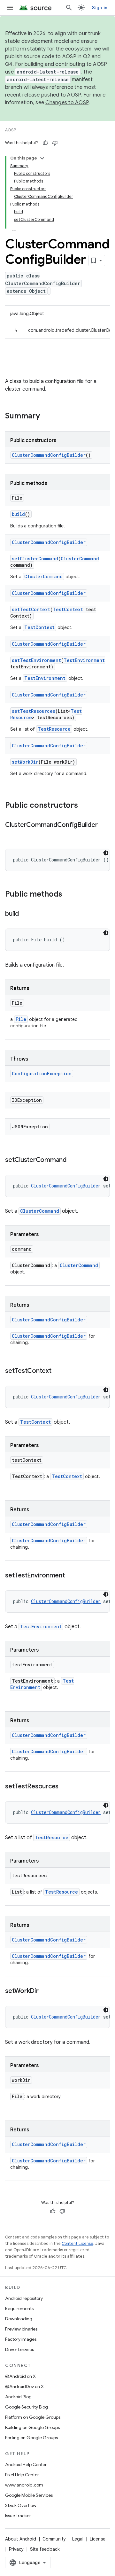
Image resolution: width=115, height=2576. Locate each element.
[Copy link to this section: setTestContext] (58, 1371)
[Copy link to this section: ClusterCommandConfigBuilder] (11, 834)
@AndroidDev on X (24, 2386)
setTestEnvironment (36, 660)
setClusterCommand (35, 559)
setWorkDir (25, 762)
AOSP (11, 130)
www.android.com (24, 2485)
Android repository (24, 2298)
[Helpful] (45, 143)
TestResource (54, 729)
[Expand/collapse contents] (42, 158)
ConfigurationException (42, 1074)
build (18, 514)
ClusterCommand (80, 559)
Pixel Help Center (22, 2475)
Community (54, 2539)
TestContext (68, 609)
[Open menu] (10, 8)
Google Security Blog (27, 2407)
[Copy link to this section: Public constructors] (84, 806)
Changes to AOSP (67, 103)
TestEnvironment (84, 660)
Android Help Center (26, 2464)
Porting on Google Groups (31, 2438)
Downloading (19, 2319)
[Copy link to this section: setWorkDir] (45, 1991)
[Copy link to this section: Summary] (46, 416)
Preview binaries (21, 2329)
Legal (78, 2539)
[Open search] (69, 8)
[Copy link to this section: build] (25, 914)
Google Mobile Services (29, 2495)
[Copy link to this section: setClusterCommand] (73, 1160)
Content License (77, 2243)
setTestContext (31, 609)
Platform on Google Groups (33, 2417)
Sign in (100, 8)
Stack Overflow (21, 2505)
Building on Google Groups (32, 2427)
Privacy (16, 2549)
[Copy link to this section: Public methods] (69, 895)
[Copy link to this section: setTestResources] (65, 1787)
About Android (21, 2539)
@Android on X (20, 2376)
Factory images (21, 2339)
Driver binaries (19, 2349)
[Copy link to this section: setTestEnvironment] (71, 1576)
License (98, 2539)
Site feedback (45, 2549)
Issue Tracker (18, 2516)
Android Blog (18, 2397)
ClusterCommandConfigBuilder (49, 455)
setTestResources (34, 711)
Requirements (19, 2308)
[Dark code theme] (106, 853)
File (21, 1019)
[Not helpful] (55, 143)
